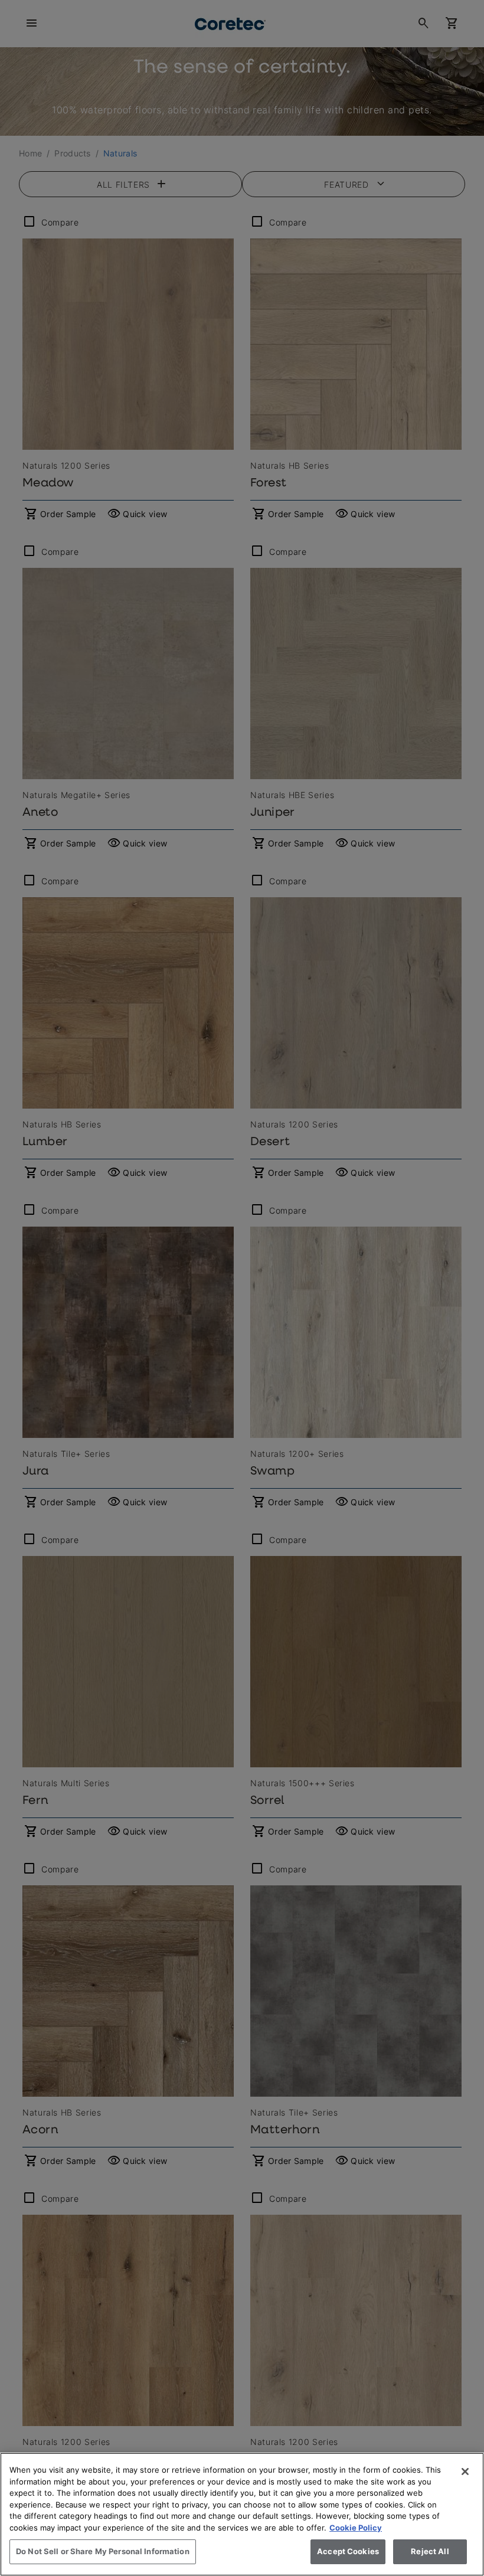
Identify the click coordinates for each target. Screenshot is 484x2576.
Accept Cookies (348, 2551)
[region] (242, 2514)
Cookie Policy (356, 2528)
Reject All (430, 2551)
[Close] (465, 2472)
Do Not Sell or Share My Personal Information (103, 2551)
